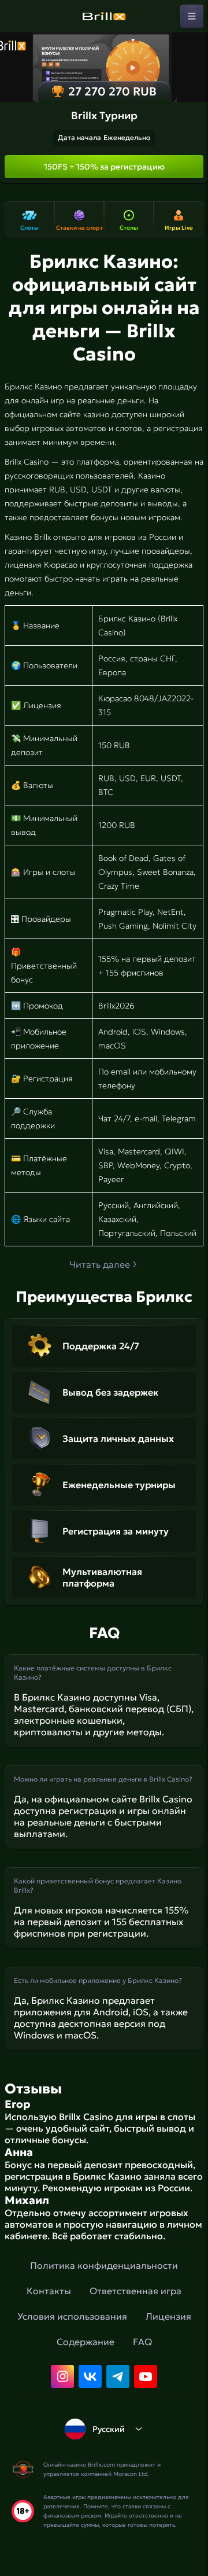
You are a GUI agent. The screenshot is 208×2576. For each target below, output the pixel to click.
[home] (104, 16)
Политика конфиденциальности (104, 2265)
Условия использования (72, 2316)
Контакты (49, 2291)
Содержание (86, 2342)
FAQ (142, 2342)
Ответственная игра (135, 2291)
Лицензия (168, 2316)
